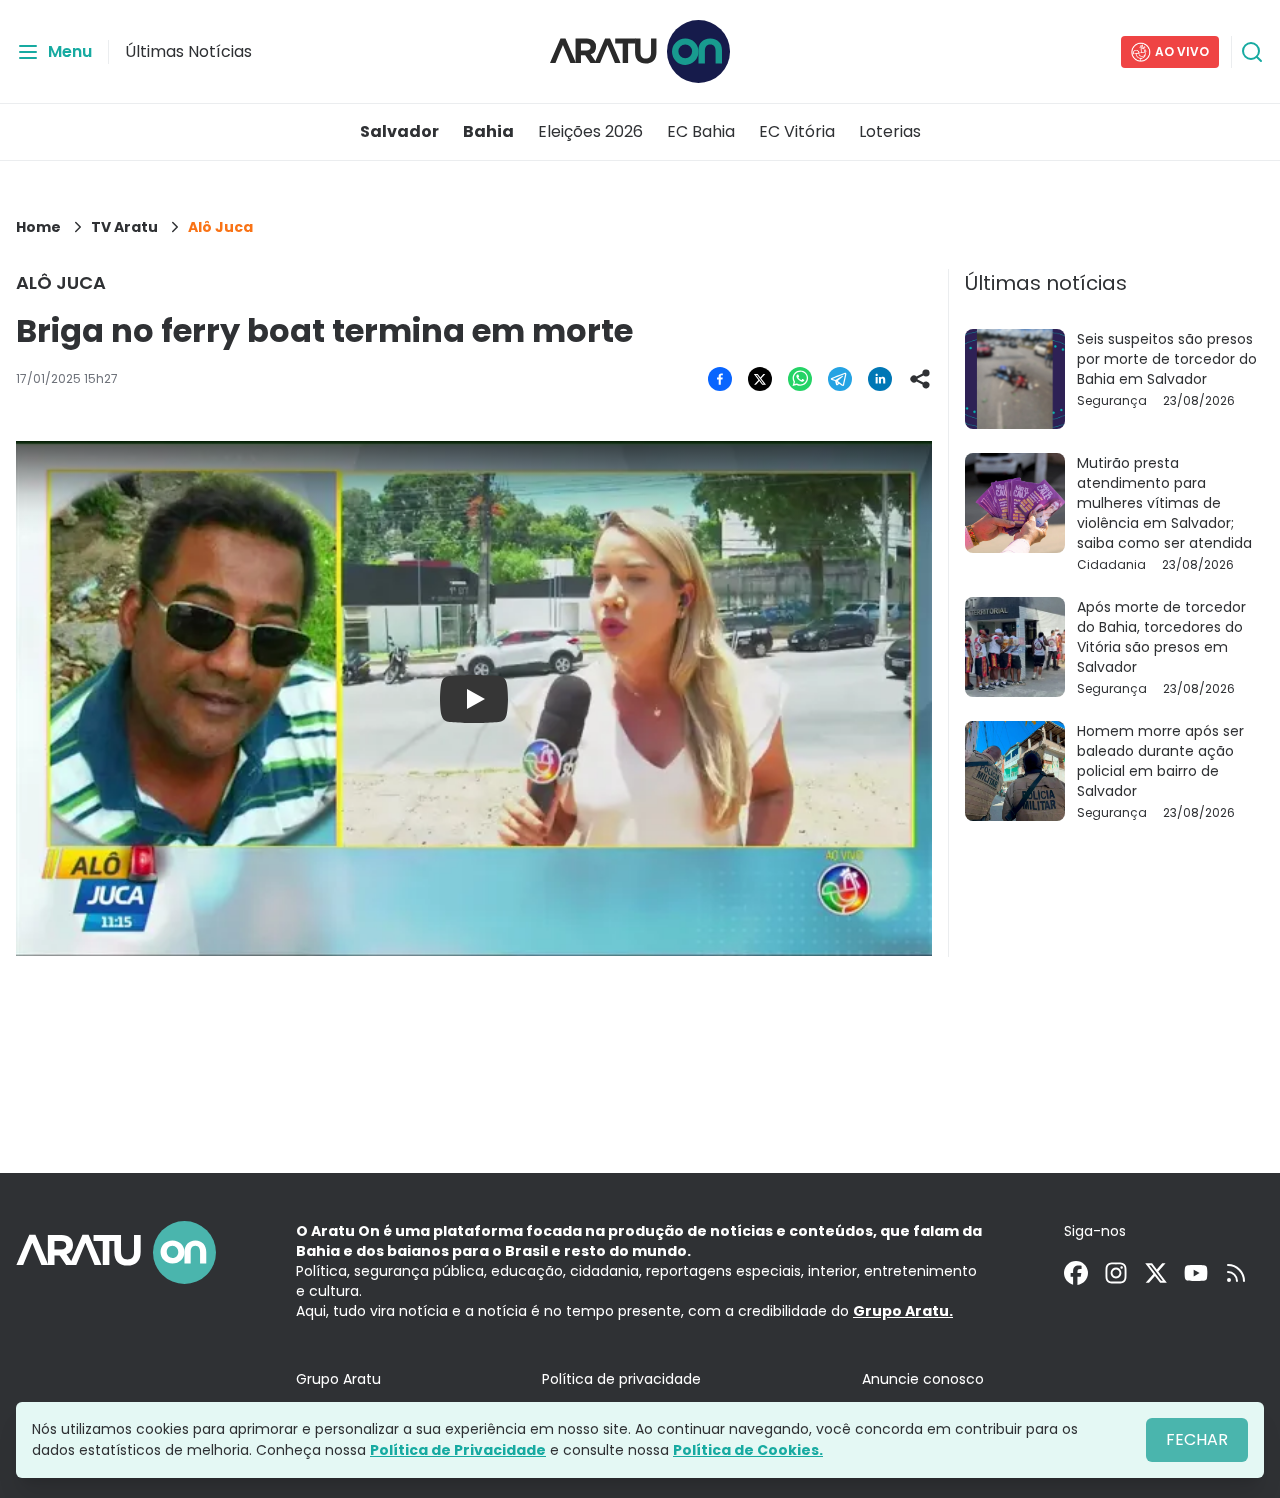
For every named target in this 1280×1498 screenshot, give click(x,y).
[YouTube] (1196, 1273)
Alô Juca (220, 227)
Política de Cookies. (748, 1450)
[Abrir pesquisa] (1252, 52)
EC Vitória (797, 131)
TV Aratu (124, 227)
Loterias (890, 131)
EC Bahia (701, 131)
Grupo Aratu (338, 1379)
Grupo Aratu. (903, 1311)
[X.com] (1156, 1273)
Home (38, 227)
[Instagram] (1116, 1273)
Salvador (399, 131)
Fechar (1197, 1439)
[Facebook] (1076, 1273)
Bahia (488, 131)
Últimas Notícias (188, 51)
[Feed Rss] (1236, 1273)
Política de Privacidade (458, 1450)
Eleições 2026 (590, 131)
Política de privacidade (621, 1379)
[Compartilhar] (920, 379)
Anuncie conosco (923, 1379)
